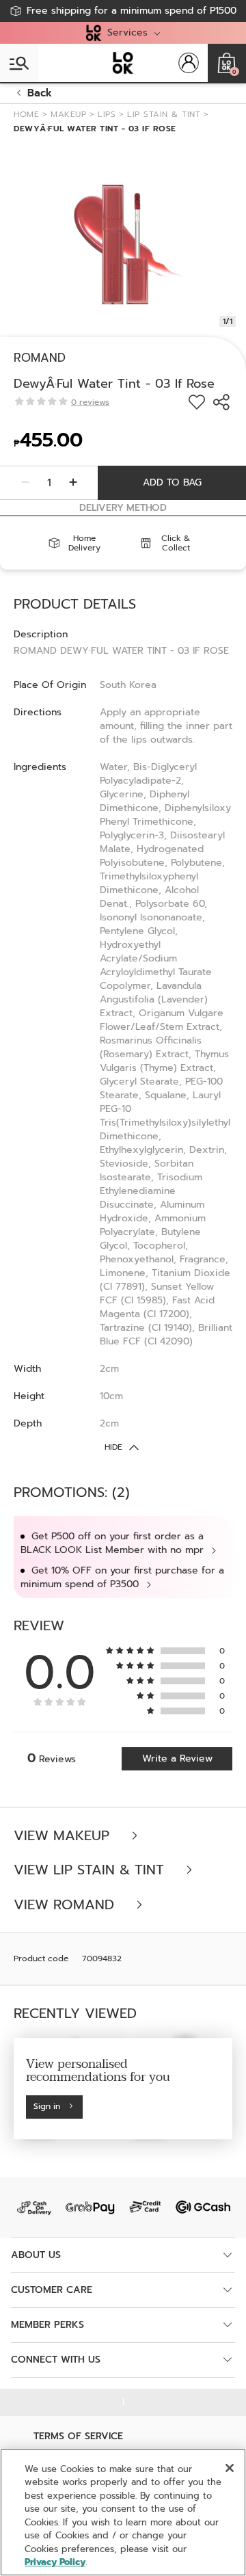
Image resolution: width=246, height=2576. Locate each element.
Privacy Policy (55, 2562)
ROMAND (40, 358)
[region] (123, 2512)
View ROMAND (66, 1905)
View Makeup (64, 1836)
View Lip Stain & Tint (91, 1870)
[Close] (230, 2468)
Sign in (47, 2107)
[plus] (73, 483)
